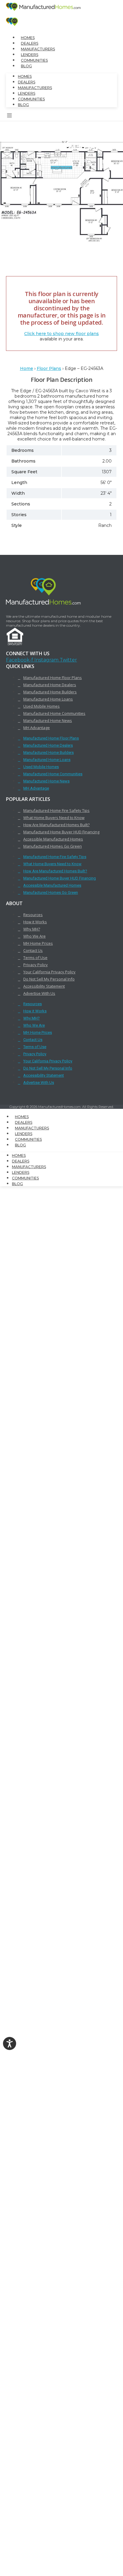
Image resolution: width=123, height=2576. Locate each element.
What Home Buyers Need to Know (54, 818)
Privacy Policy (36, 965)
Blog (26, 66)
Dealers (30, 43)
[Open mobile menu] (10, 116)
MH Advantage (37, 728)
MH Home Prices (38, 943)
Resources (33, 915)
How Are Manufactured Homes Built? (56, 825)
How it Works (35, 922)
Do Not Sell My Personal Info (49, 979)
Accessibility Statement (44, 986)
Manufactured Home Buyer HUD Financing (61, 832)
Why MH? (32, 929)
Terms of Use (35, 958)
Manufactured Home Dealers (50, 685)
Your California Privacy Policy (49, 972)
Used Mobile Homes (41, 706)
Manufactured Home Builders (50, 692)
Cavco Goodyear (70, 160)
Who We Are (34, 936)
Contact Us (33, 950)
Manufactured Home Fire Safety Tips (56, 810)
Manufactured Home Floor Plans (53, 678)
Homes (28, 38)
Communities (34, 60)
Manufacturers (38, 49)
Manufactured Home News (48, 720)
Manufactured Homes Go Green (53, 846)
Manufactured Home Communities (54, 713)
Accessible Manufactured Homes (53, 839)
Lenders (30, 55)
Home (27, 368)
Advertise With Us (39, 993)
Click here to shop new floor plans (61, 334)
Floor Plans (49, 368)
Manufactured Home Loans (48, 699)
